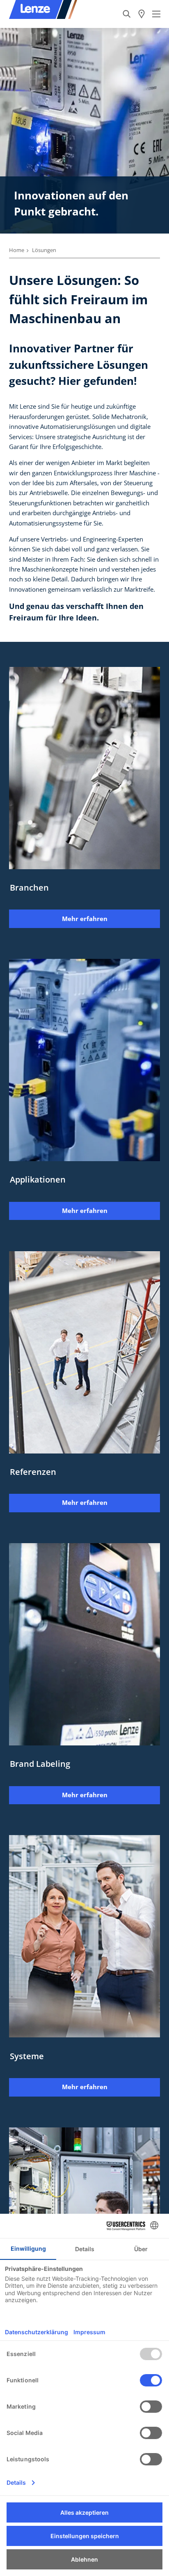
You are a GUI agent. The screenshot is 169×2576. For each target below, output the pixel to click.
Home (17, 250)
